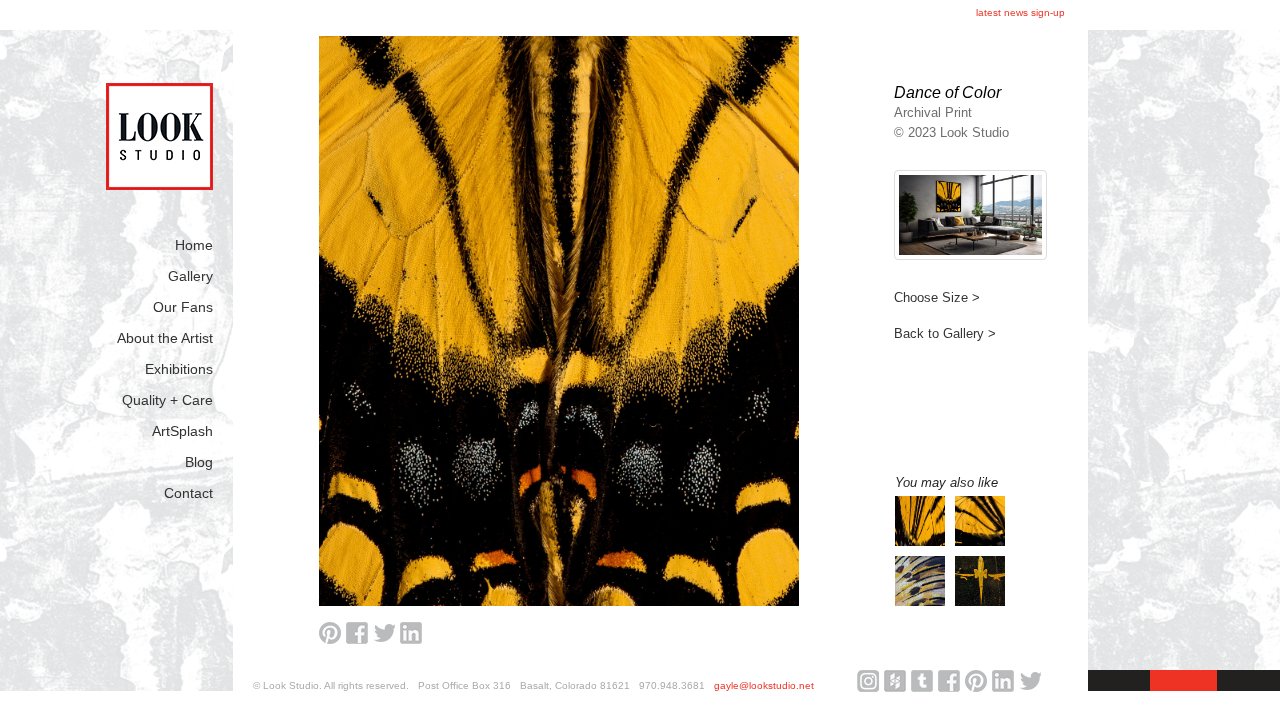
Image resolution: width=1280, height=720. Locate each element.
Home (194, 245)
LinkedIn (1003, 681)
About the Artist (165, 338)
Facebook (949, 681)
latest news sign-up (1020, 12)
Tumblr (922, 681)
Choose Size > (937, 297)
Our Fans (183, 307)
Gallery (190, 276)
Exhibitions (179, 369)
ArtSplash (182, 431)
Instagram (868, 681)
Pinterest (976, 681)
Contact (188, 493)
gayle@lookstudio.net (764, 685)
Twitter (1030, 681)
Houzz (895, 681)
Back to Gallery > (945, 333)
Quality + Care (167, 400)
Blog (199, 462)
